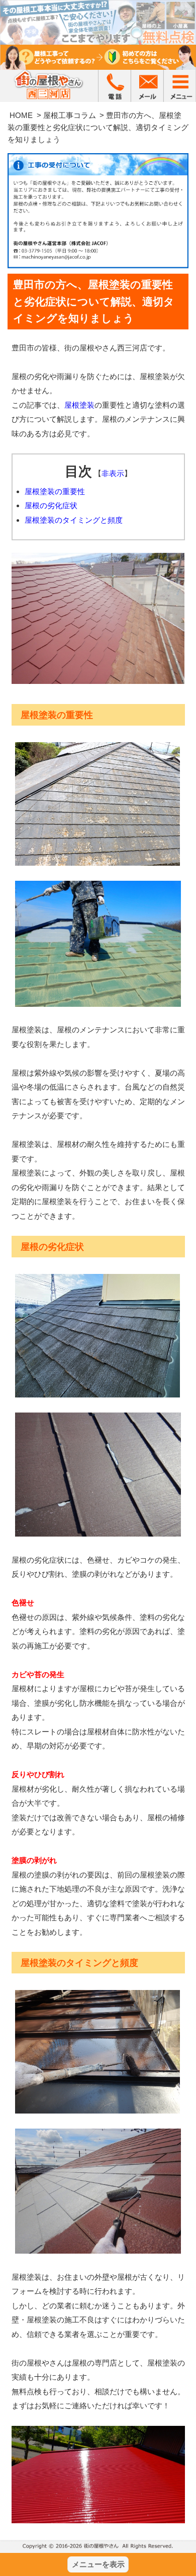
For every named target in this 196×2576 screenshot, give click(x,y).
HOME (21, 115)
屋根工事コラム (70, 115)
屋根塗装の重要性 (55, 491)
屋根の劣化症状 (51, 505)
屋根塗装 (79, 405)
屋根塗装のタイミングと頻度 (74, 520)
